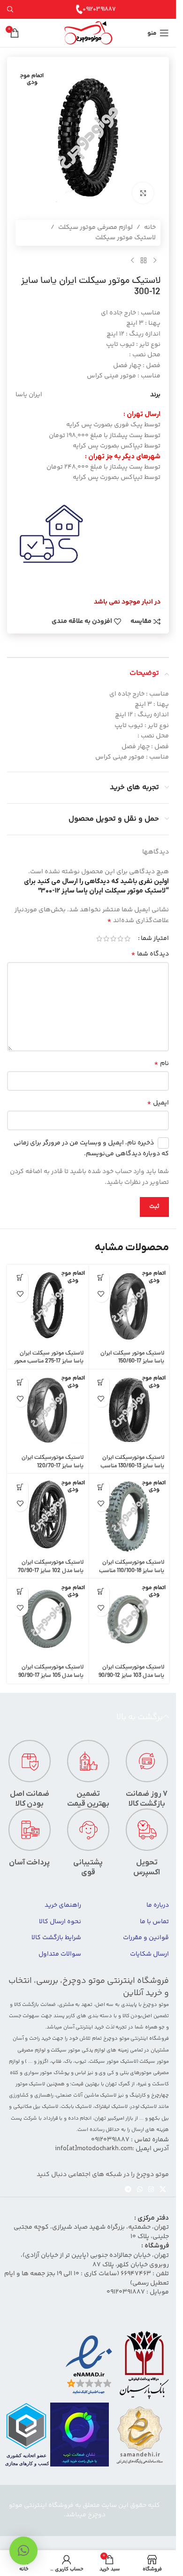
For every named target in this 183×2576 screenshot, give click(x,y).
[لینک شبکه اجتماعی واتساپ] (140, 2190)
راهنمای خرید (63, 1905)
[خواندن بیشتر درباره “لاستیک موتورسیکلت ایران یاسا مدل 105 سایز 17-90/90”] (20, 1592)
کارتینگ (138, 2095)
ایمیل (158, 1103)
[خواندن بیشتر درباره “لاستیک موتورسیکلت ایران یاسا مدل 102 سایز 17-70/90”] (20, 1487)
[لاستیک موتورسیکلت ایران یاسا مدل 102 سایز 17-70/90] (48, 1515)
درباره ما (158, 1905)
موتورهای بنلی (136, 2073)
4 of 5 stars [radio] (106, 939)
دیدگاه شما (150, 954)
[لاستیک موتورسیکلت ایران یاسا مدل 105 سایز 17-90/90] (48, 1619)
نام (161, 1064)
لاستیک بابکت (76, 2107)
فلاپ (56, 2062)
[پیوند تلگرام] (128, 2190)
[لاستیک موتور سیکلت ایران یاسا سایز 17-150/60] (129, 1305)
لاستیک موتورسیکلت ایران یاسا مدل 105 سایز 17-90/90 (51, 1672)
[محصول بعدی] (132, 261)
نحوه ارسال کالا (60, 1922)
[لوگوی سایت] (88, 33)
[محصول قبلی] (155, 261)
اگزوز (43, 2062)
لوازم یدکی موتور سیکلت (78, 2050)
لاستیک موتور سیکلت (126, 238)
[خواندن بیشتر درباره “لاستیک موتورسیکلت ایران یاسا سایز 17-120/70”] (20, 1382)
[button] (23, 2551)
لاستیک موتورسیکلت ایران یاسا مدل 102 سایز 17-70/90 (51, 1567)
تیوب (80, 2062)
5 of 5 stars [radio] (99, 939)
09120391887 (99, 9)
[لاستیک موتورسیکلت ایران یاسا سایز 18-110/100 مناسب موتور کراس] (129, 1515)
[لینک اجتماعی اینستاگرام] (151, 2190)
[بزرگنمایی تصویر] (143, 193)
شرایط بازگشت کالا (56, 1938)
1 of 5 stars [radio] (127, 939)
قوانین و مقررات (146, 1938)
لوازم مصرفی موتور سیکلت (95, 227)
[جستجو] (10, 9)
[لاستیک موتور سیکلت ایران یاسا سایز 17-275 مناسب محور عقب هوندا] (48, 1305)
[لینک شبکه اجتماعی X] (163, 2190)
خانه (150, 227)
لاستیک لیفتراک (111, 2107)
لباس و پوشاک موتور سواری (55, 2073)
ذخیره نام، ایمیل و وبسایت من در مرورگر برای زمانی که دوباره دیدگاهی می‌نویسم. (91, 1148)
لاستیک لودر (144, 2107)
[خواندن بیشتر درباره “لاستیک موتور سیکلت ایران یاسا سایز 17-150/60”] (101, 1278)
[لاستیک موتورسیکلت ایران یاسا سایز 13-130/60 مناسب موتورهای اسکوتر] (129, 1410)
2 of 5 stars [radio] (120, 939)
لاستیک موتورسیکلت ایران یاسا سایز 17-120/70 (53, 1462)
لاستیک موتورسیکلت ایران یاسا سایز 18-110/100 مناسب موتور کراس (132, 1571)
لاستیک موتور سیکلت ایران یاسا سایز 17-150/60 (132, 1358)
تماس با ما (154, 1922)
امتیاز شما (155, 939)
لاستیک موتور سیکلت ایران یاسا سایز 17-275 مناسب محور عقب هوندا (49, 1362)
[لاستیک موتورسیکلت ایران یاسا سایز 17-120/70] (48, 1410)
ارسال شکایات (149, 1954)
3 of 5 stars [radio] (113, 939)
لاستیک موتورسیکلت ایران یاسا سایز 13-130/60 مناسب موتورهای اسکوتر (132, 1466)
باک (68, 2062)
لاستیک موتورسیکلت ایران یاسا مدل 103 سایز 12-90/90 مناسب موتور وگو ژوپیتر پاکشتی (131, 1680)
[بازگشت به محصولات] (144, 261)
